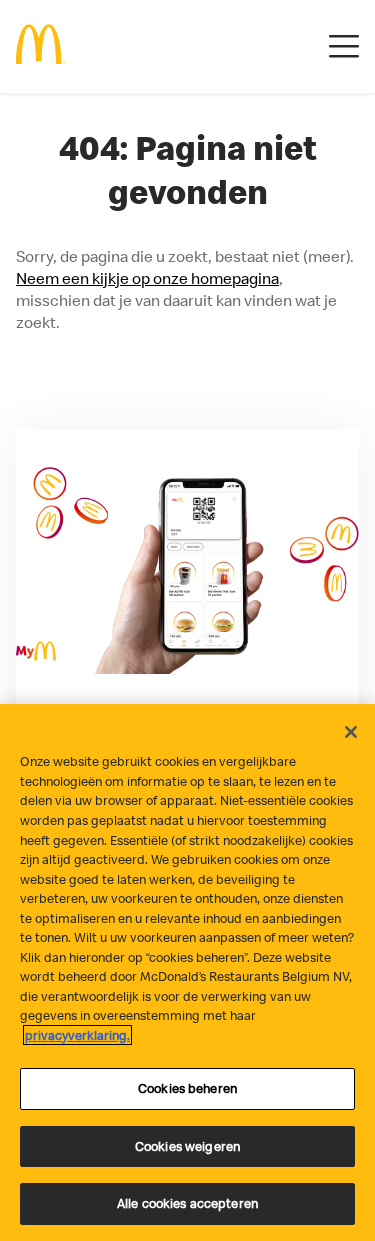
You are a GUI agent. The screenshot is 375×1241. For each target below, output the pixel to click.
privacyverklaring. (77, 1035)
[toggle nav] (344, 47)
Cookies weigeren (187, 1146)
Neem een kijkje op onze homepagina (147, 278)
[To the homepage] (41, 46)
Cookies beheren (187, 1088)
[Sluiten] (351, 732)
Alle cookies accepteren (187, 1203)
